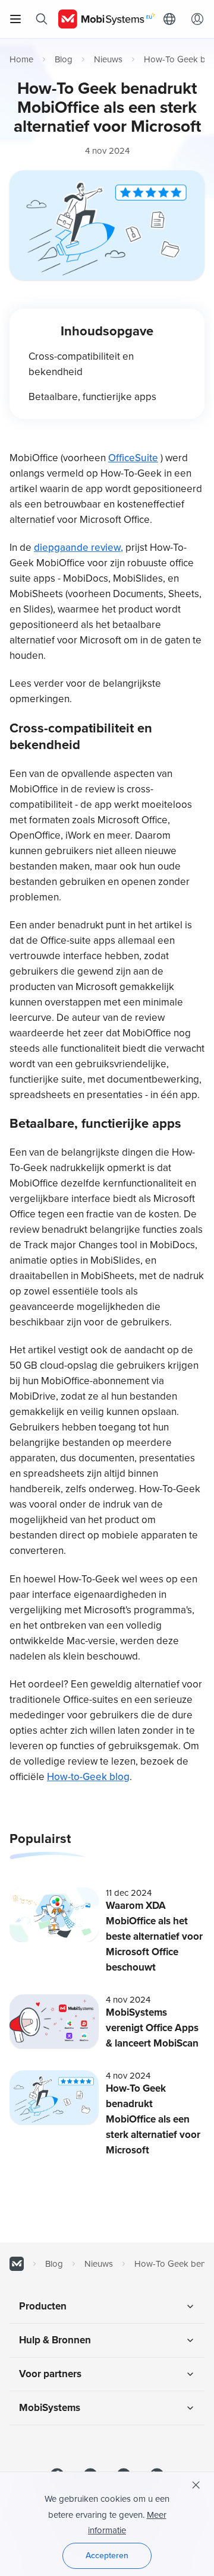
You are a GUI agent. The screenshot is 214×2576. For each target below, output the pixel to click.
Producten (43, 2306)
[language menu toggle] (172, 19)
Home (21, 59)
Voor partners (50, 2374)
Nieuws (108, 59)
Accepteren (107, 2556)
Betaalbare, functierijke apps (92, 397)
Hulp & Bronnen (55, 2340)
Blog (64, 59)
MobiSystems (50, 2408)
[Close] (196, 2485)
